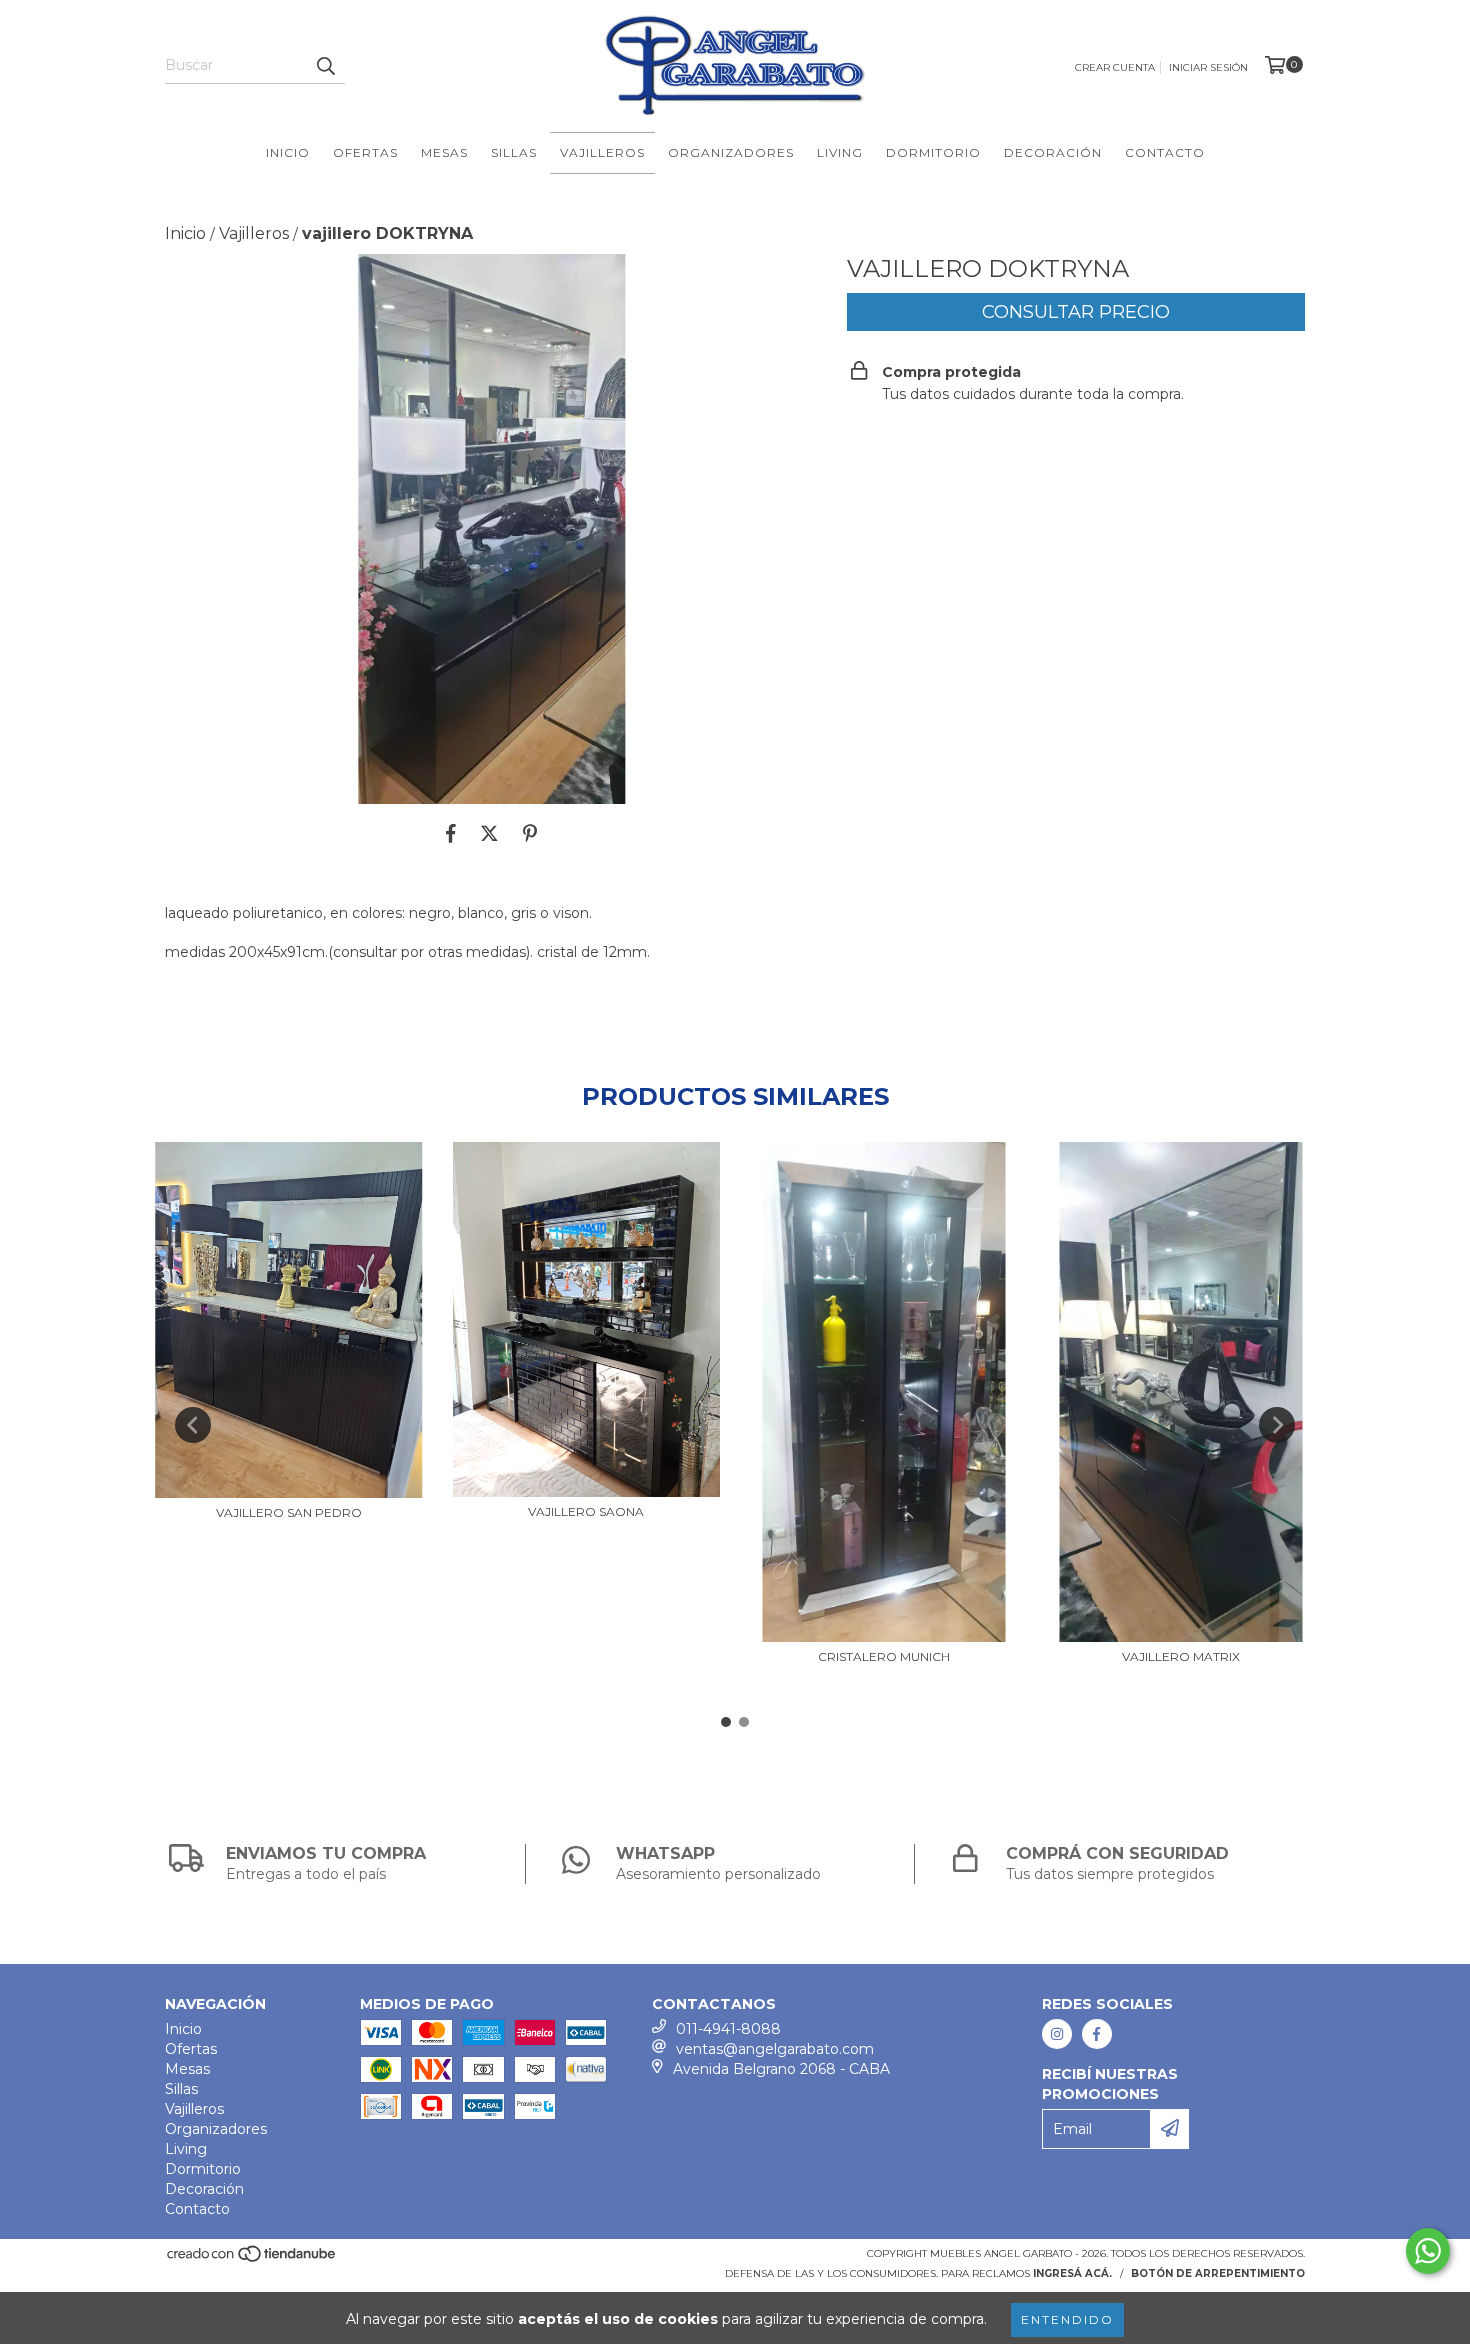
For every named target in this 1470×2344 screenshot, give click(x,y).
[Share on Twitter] (489, 834)
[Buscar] (325, 66)
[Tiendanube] (252, 2259)
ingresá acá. (1072, 2273)
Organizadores (731, 152)
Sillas (514, 152)
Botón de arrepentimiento (1218, 2273)
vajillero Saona (586, 1511)
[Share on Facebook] (451, 834)
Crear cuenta (1115, 67)
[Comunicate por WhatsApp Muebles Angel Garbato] (1428, 2251)
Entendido (1067, 2319)
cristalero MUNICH (884, 1656)
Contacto (1165, 152)
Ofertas (365, 152)
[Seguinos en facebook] (1097, 2034)
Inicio (288, 152)
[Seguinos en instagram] (1057, 2034)
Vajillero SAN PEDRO (289, 1512)
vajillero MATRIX (1181, 1656)
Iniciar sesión (1208, 67)
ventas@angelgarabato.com (775, 2049)
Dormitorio (933, 152)
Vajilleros (602, 152)
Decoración (1053, 152)
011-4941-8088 (728, 2029)
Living (840, 152)
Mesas (444, 152)
